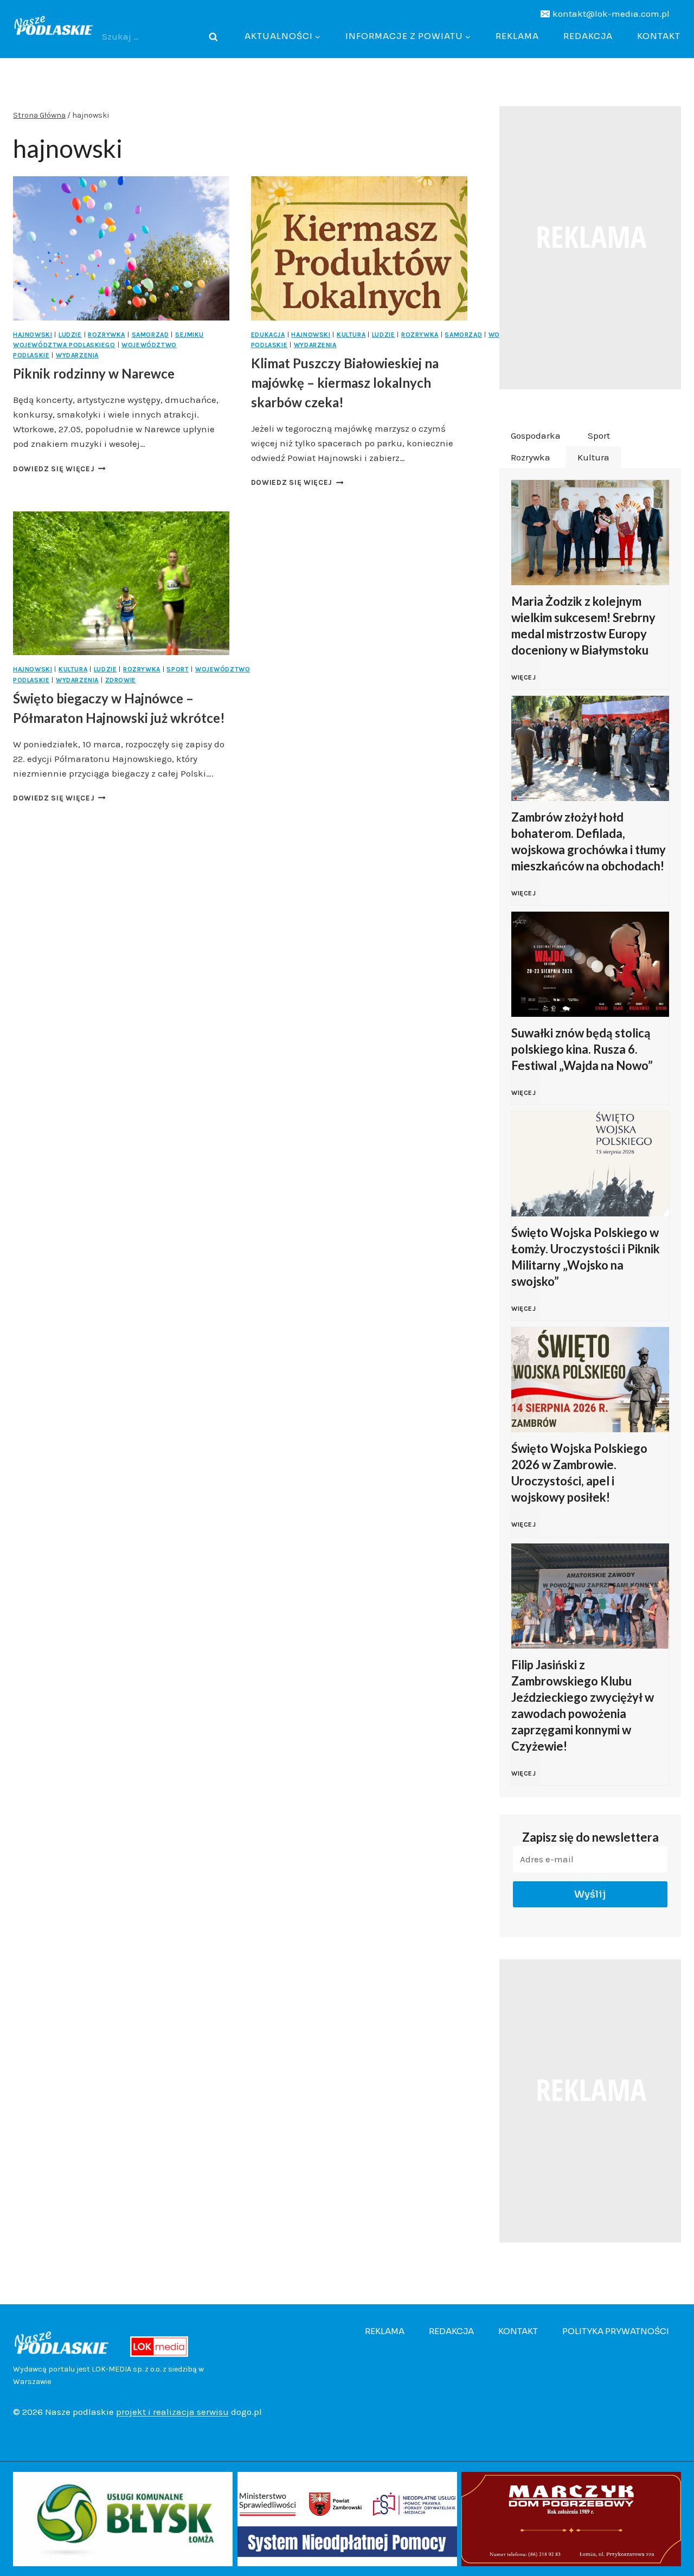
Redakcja (588, 36)
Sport (178, 669)
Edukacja (268, 335)
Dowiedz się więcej (59, 469)
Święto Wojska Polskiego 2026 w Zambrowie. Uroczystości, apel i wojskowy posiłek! (579, 1473)
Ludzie (70, 335)
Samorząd (150, 335)
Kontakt (659, 36)
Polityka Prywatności (616, 2331)
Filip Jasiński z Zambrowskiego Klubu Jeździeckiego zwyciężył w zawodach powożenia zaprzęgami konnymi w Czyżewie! (583, 1705)
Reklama (517, 36)
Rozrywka (107, 335)
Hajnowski (33, 335)
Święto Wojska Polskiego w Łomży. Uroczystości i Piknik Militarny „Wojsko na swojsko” (586, 1257)
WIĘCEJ (526, 683)
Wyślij (590, 1894)
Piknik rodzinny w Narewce (94, 373)
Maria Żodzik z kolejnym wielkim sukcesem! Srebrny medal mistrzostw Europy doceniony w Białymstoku (583, 626)
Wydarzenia (77, 355)
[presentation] (121, 248)
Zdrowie (121, 680)
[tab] (536, 436)
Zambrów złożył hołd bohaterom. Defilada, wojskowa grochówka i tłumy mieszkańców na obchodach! (589, 841)
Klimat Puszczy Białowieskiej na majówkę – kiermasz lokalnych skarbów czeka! (345, 383)
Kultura (351, 335)
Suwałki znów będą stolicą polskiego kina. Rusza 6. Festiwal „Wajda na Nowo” (582, 1049)
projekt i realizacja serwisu (172, 2412)
